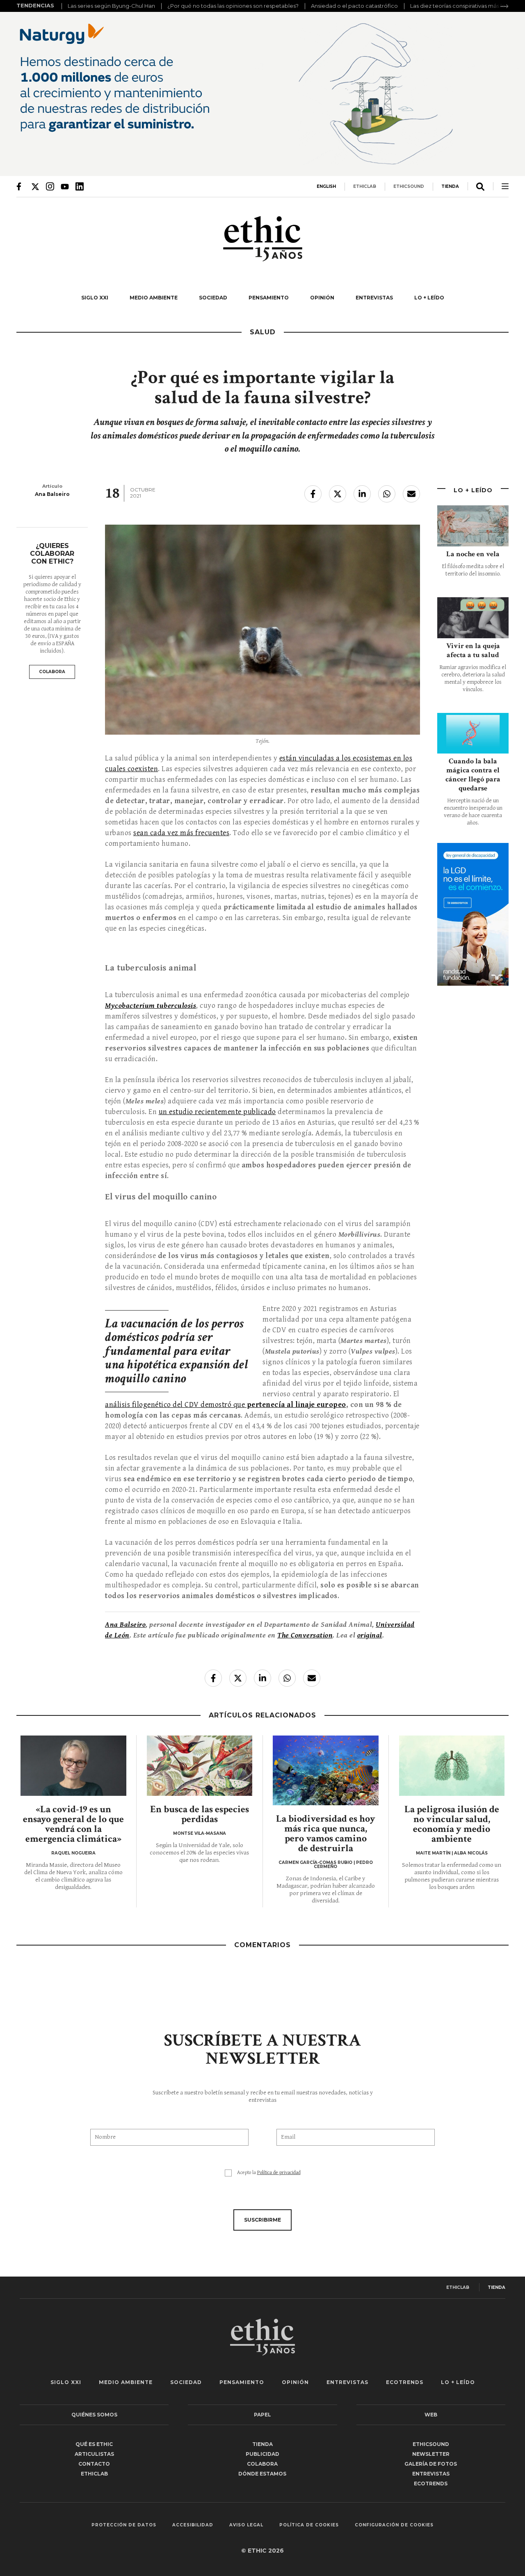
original (370, 1635)
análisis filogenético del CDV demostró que (226, 1405)
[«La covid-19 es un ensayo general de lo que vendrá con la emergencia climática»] (73, 1766)
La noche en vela (473, 554)
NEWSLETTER (431, 2454)
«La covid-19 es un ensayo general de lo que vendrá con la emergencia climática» (73, 1824)
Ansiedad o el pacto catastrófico (354, 6)
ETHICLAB (365, 186)
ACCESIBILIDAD (193, 2525)
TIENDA (450, 186)
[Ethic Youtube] (65, 186)
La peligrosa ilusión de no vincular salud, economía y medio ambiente (452, 1824)
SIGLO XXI (95, 298)
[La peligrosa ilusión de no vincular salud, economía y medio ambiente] (452, 1766)
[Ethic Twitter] (35, 186)
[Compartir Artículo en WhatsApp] (387, 494)
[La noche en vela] (473, 526)
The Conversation (305, 1635)
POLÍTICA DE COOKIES (309, 2525)
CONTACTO (94, 2464)
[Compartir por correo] (411, 494)
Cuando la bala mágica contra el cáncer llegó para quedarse (473, 775)
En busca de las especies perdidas (200, 1814)
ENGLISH (326, 186)
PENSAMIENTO (269, 298)
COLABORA (52, 672)
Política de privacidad (279, 2173)
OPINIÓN (322, 298)
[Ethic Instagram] (50, 186)
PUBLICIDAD (262, 2454)
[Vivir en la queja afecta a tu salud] (473, 618)
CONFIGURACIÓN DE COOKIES (394, 2525)
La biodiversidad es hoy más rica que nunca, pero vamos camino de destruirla (326, 1833)
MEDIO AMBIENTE (154, 298)
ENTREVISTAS (374, 298)
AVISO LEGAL (246, 2525)
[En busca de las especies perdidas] (200, 1766)
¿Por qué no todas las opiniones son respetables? (233, 6)
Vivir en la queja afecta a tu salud (473, 650)
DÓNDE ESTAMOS (262, 2474)
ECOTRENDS (405, 2382)
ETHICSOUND (409, 186)
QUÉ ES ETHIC (94, 2444)
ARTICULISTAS (94, 2454)
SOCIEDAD (213, 298)
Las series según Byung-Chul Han (111, 6)
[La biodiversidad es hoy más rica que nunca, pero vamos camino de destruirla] (326, 1771)
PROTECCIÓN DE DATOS (124, 2525)
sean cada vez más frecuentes (181, 833)
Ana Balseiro (52, 494)
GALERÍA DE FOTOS (431, 2464)
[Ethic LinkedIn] (80, 186)
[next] (504, 6)
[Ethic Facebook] (21, 186)
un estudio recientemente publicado (217, 1112)
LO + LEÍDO (429, 298)
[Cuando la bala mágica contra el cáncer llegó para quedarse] (473, 733)
